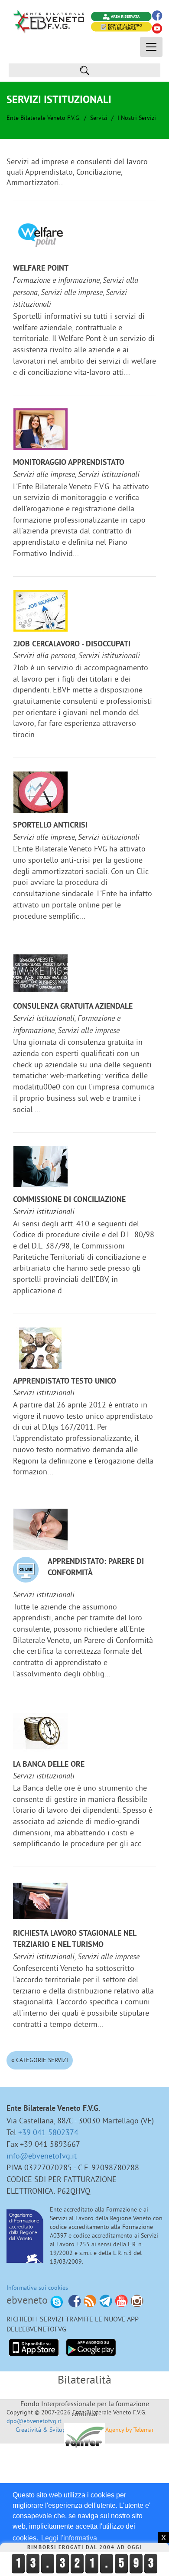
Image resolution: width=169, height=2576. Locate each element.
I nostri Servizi (137, 118)
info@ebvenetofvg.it (42, 2156)
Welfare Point (41, 269)
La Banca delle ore (49, 1765)
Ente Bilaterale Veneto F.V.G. (43, 118)
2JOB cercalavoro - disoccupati (72, 644)
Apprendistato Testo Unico (65, 1382)
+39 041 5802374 (48, 2132)
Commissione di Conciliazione (69, 1200)
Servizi (99, 118)
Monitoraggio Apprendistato (69, 463)
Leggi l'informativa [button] (69, 2538)
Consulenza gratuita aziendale (73, 1007)
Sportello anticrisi (50, 826)
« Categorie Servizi (40, 2060)
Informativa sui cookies (37, 2288)
